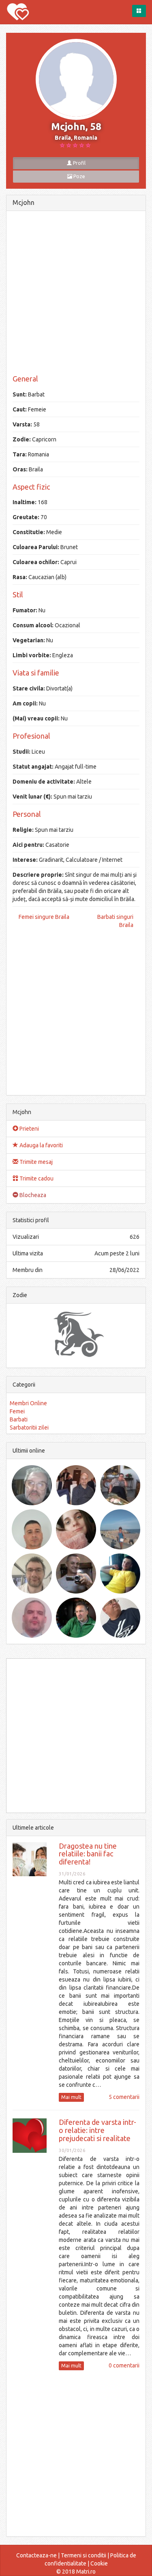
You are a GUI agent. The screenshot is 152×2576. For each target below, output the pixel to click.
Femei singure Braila (44, 917)
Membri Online (28, 1403)
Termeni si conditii (83, 2555)
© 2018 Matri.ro (76, 2572)
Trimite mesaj (35, 1162)
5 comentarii (124, 2097)
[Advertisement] (76, 293)
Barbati (19, 1419)
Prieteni (29, 1129)
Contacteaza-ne (36, 2555)
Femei (17, 1411)
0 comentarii (124, 2365)
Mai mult (71, 2097)
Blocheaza (32, 1195)
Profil (79, 163)
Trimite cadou (36, 1178)
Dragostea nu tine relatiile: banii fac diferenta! (88, 1854)
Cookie (99, 2563)
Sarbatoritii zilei (29, 1428)
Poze (79, 176)
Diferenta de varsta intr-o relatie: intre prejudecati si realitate (97, 2130)
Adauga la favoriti (41, 1145)
